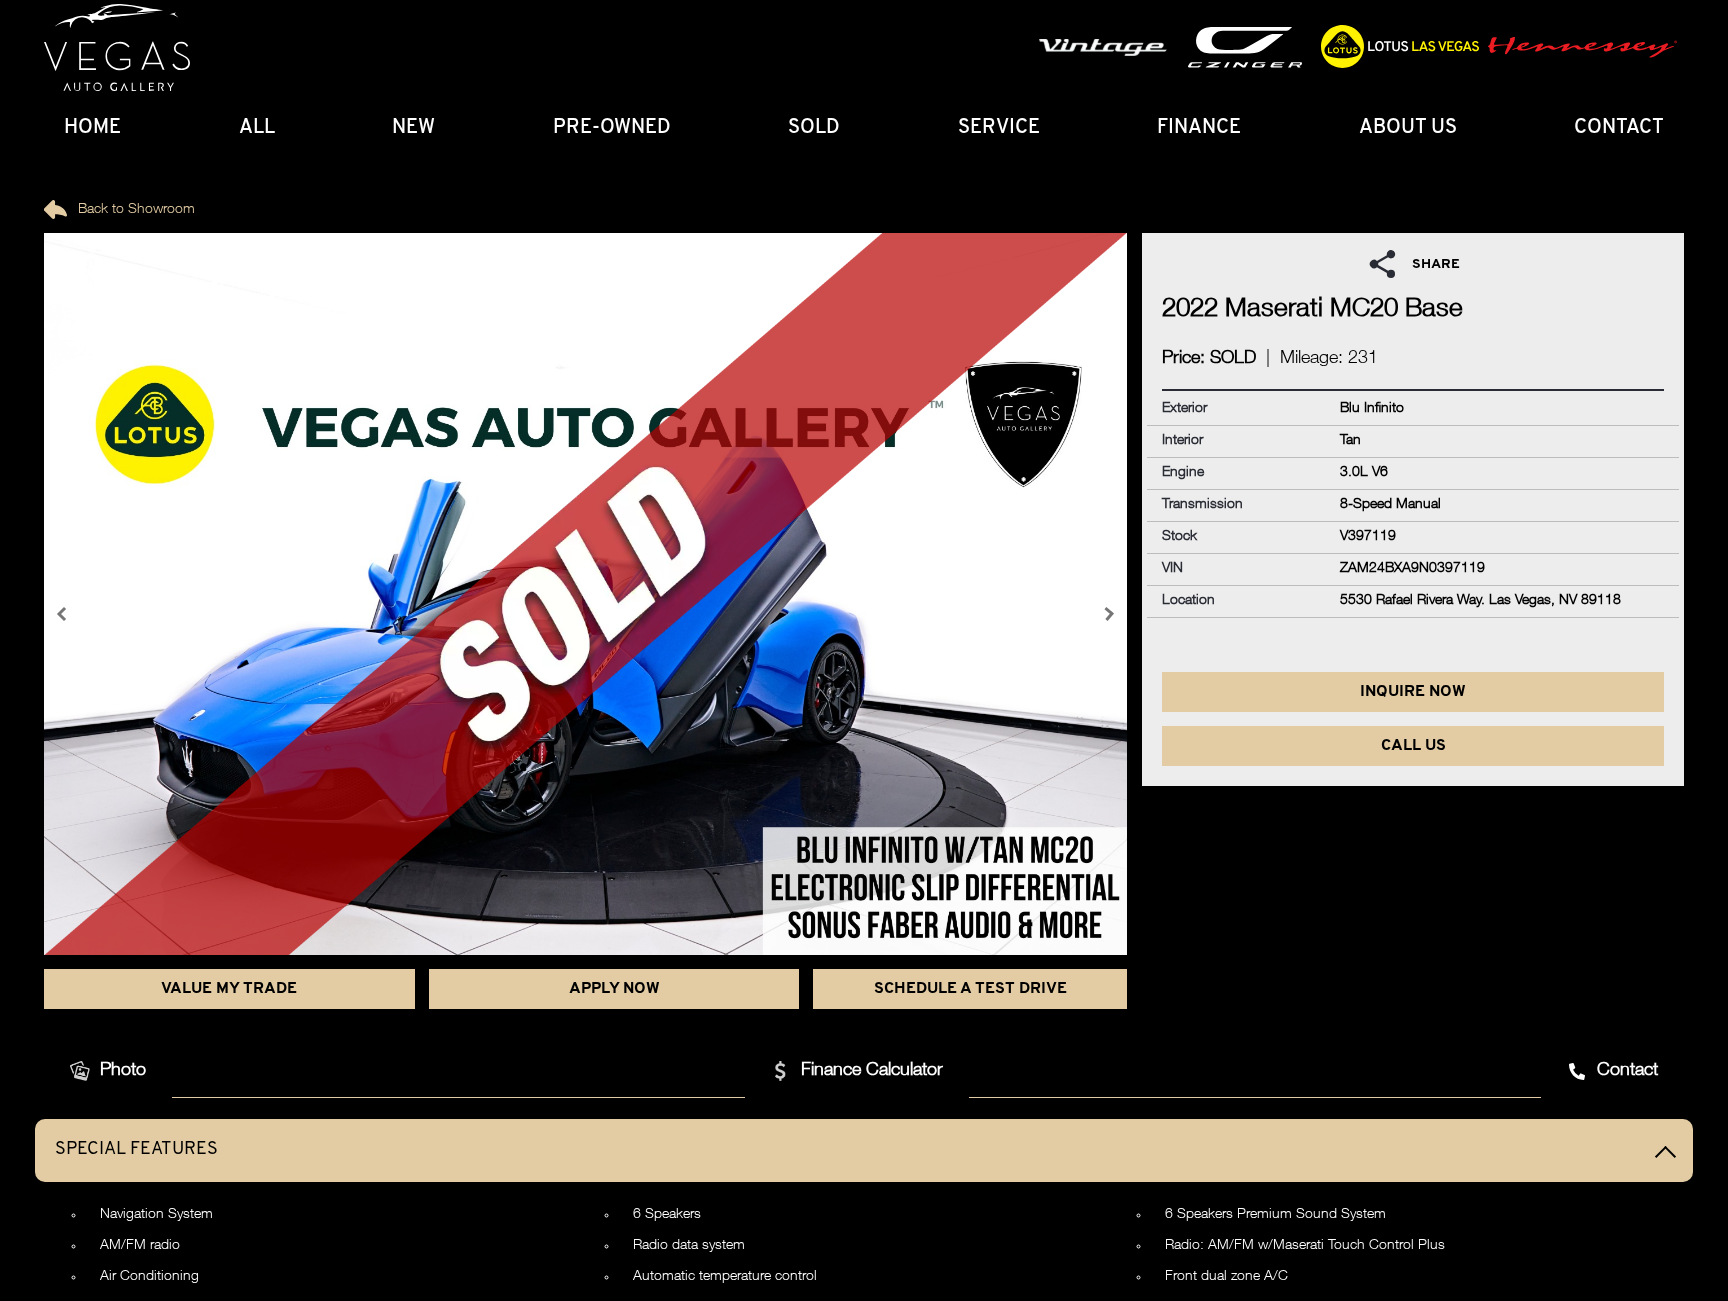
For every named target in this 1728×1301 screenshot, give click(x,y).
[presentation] (64, 614)
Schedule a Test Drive (970, 989)
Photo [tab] (123, 1071)
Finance (1199, 128)
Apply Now (614, 989)
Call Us (1413, 746)
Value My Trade (229, 989)
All (257, 128)
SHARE (1436, 264)
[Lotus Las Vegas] (117, 48)
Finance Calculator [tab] (872, 1071)
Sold (814, 128)
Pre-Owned (612, 128)
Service (999, 128)
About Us (1408, 128)
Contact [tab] (1627, 1071)
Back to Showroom (134, 210)
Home (92, 128)
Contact (1619, 128)
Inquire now (1413, 692)
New (413, 128)
